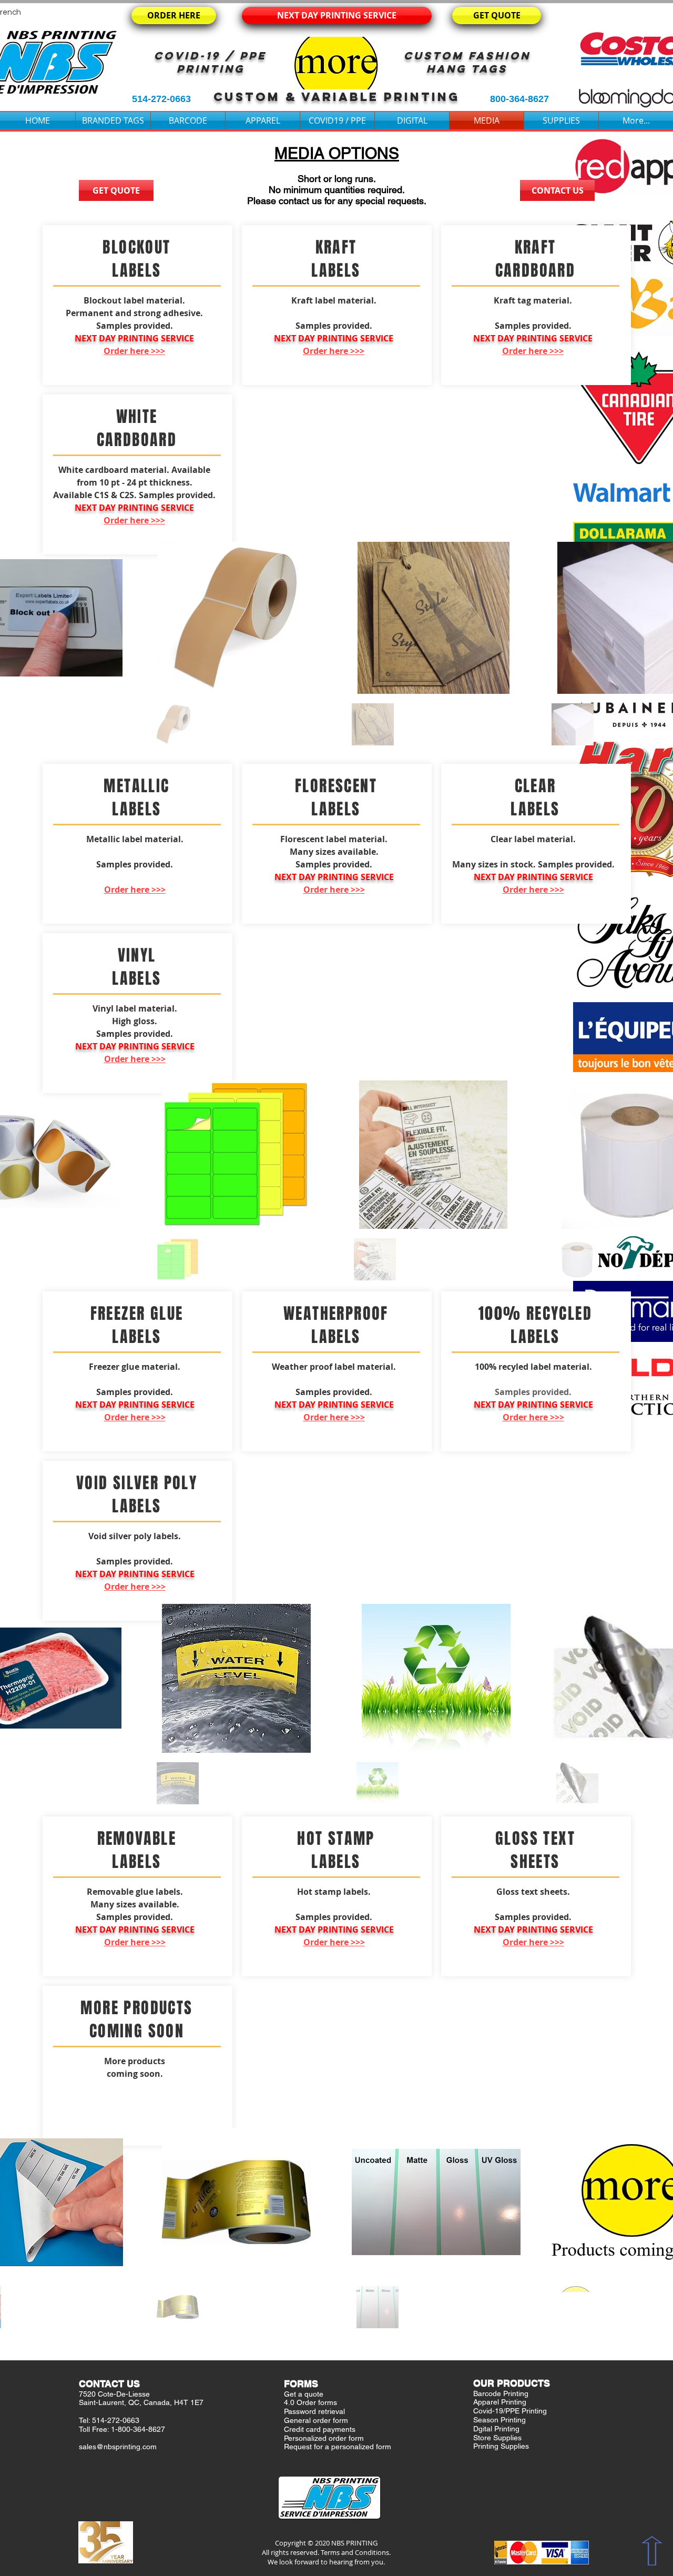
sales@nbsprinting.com (118, 2447)
